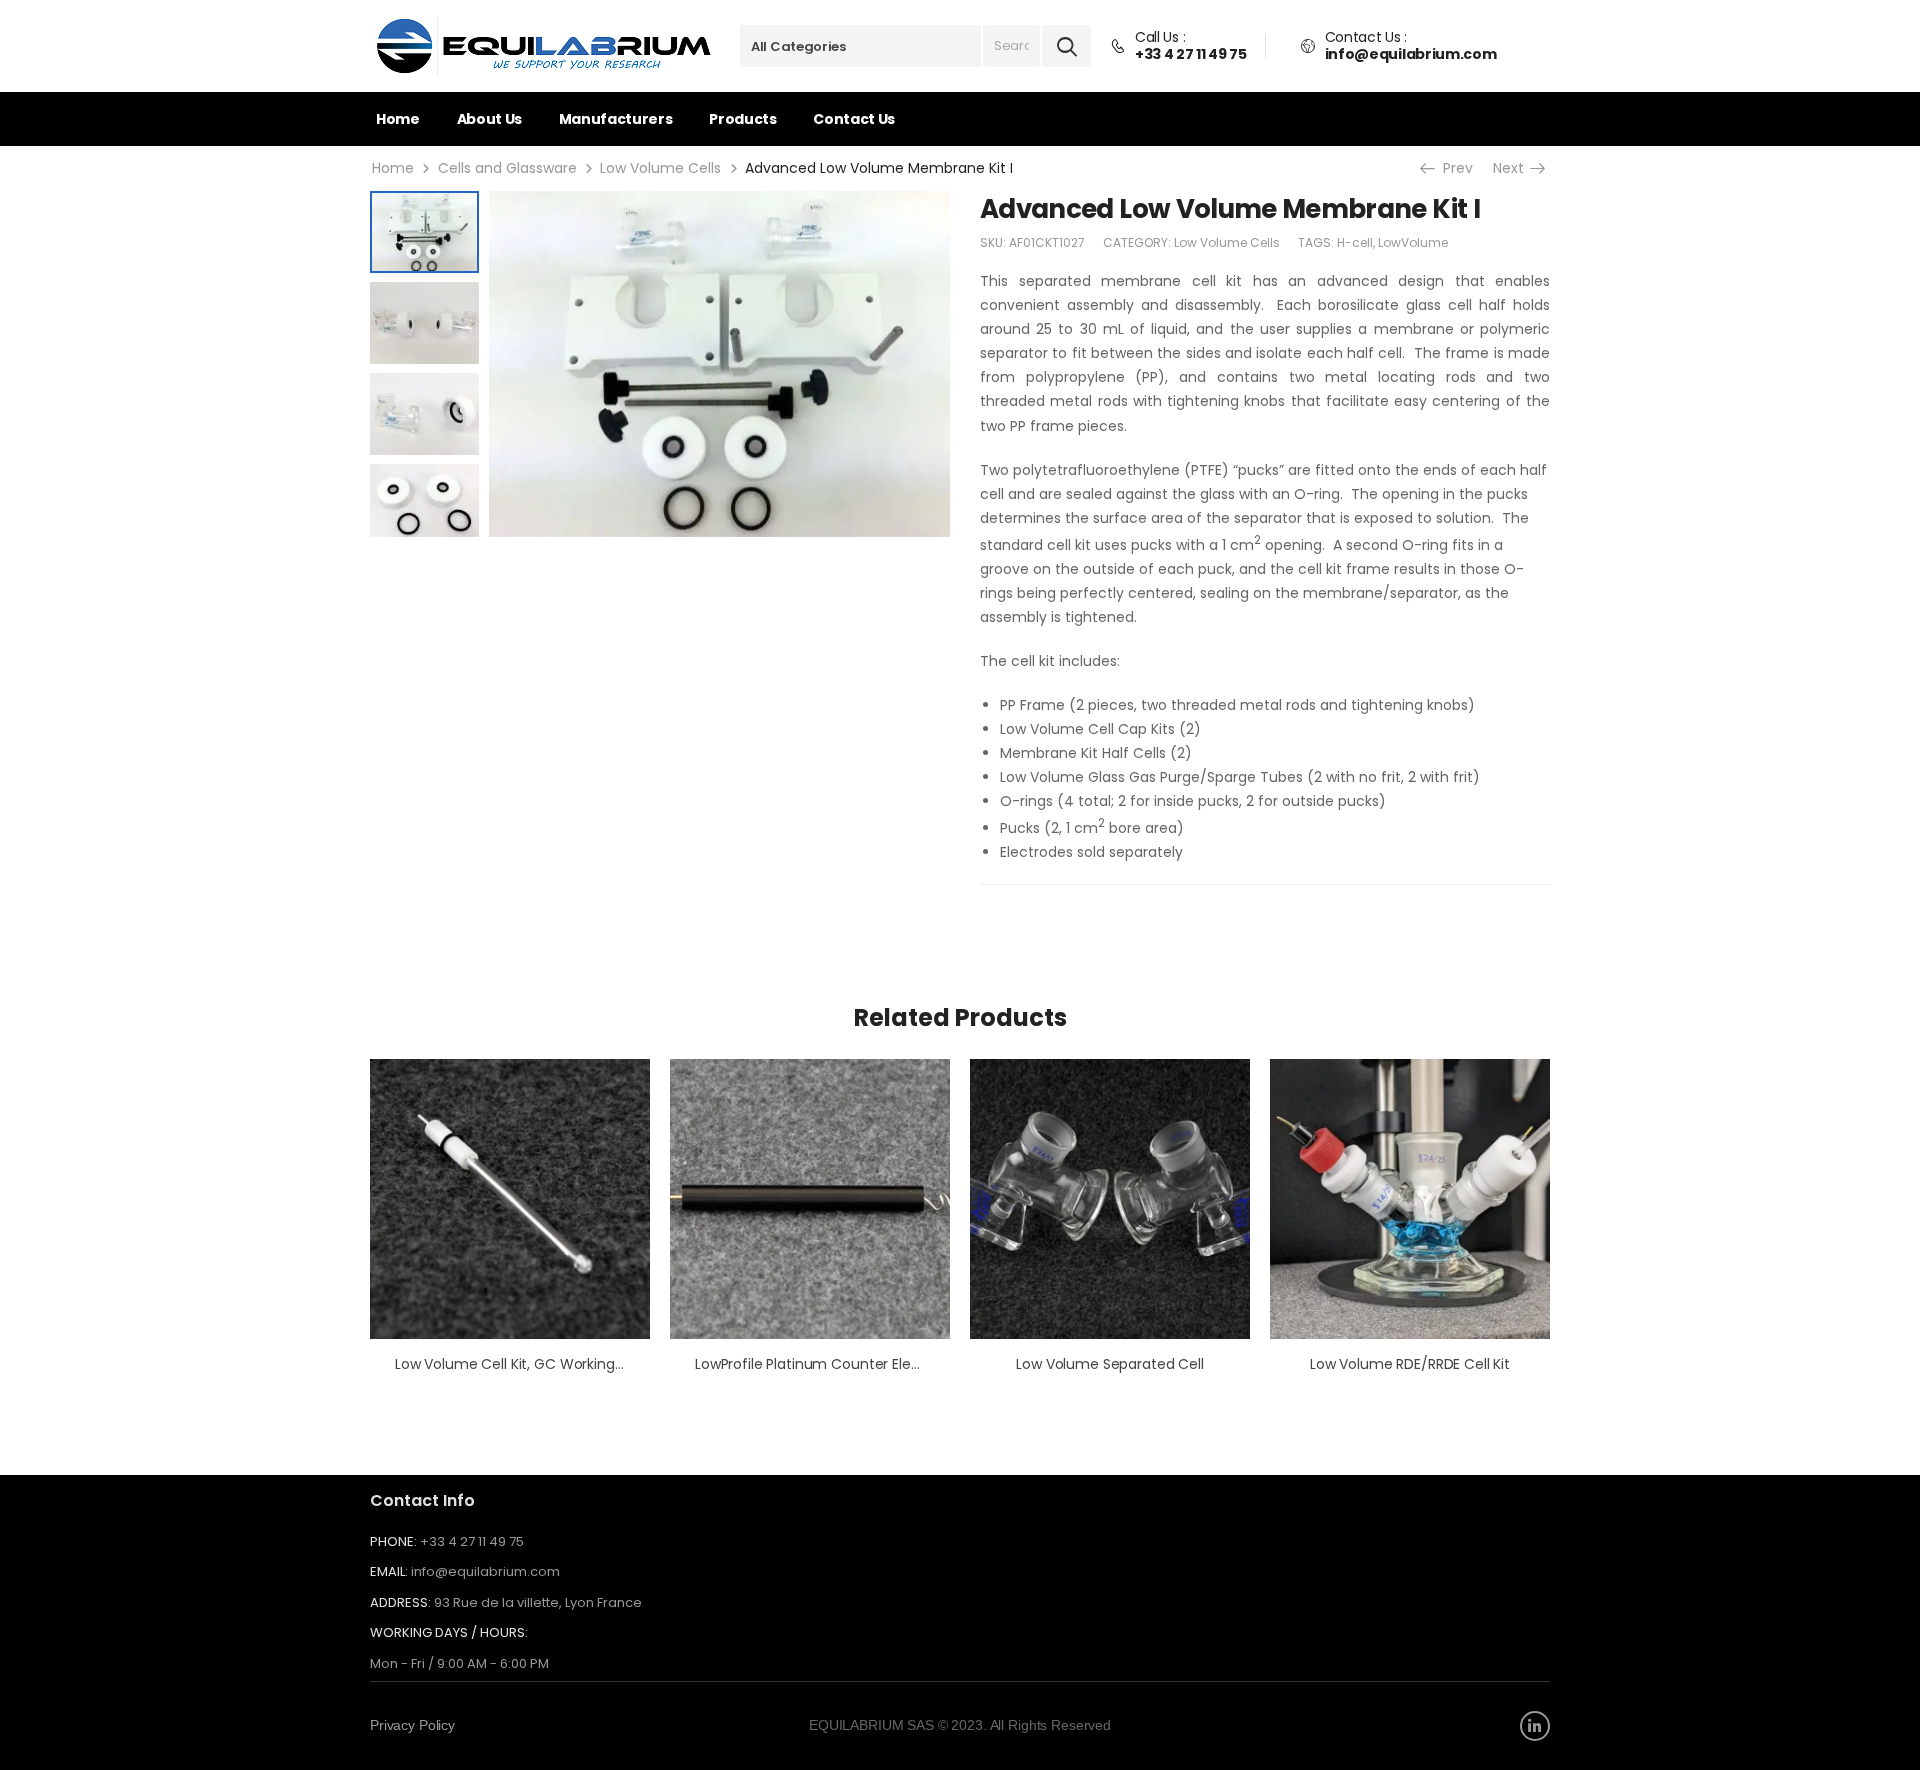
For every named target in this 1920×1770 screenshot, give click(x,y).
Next (1515, 168)
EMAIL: (389, 1571)
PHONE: (393, 1541)
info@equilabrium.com (485, 1571)
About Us (489, 119)
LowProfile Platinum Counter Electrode (826, 1364)
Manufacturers (615, 119)
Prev (1455, 168)
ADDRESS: (400, 1602)
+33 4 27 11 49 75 (472, 1541)
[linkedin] (1535, 1726)
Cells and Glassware (507, 168)
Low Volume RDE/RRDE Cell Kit (1410, 1364)
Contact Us (854, 119)
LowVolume (1413, 242)
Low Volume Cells (660, 168)
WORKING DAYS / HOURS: (449, 1633)
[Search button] (1067, 46)
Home (398, 119)
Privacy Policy (412, 1725)
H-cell (1355, 242)
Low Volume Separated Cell (1110, 1364)
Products (742, 119)
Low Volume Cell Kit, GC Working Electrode (539, 1364)
